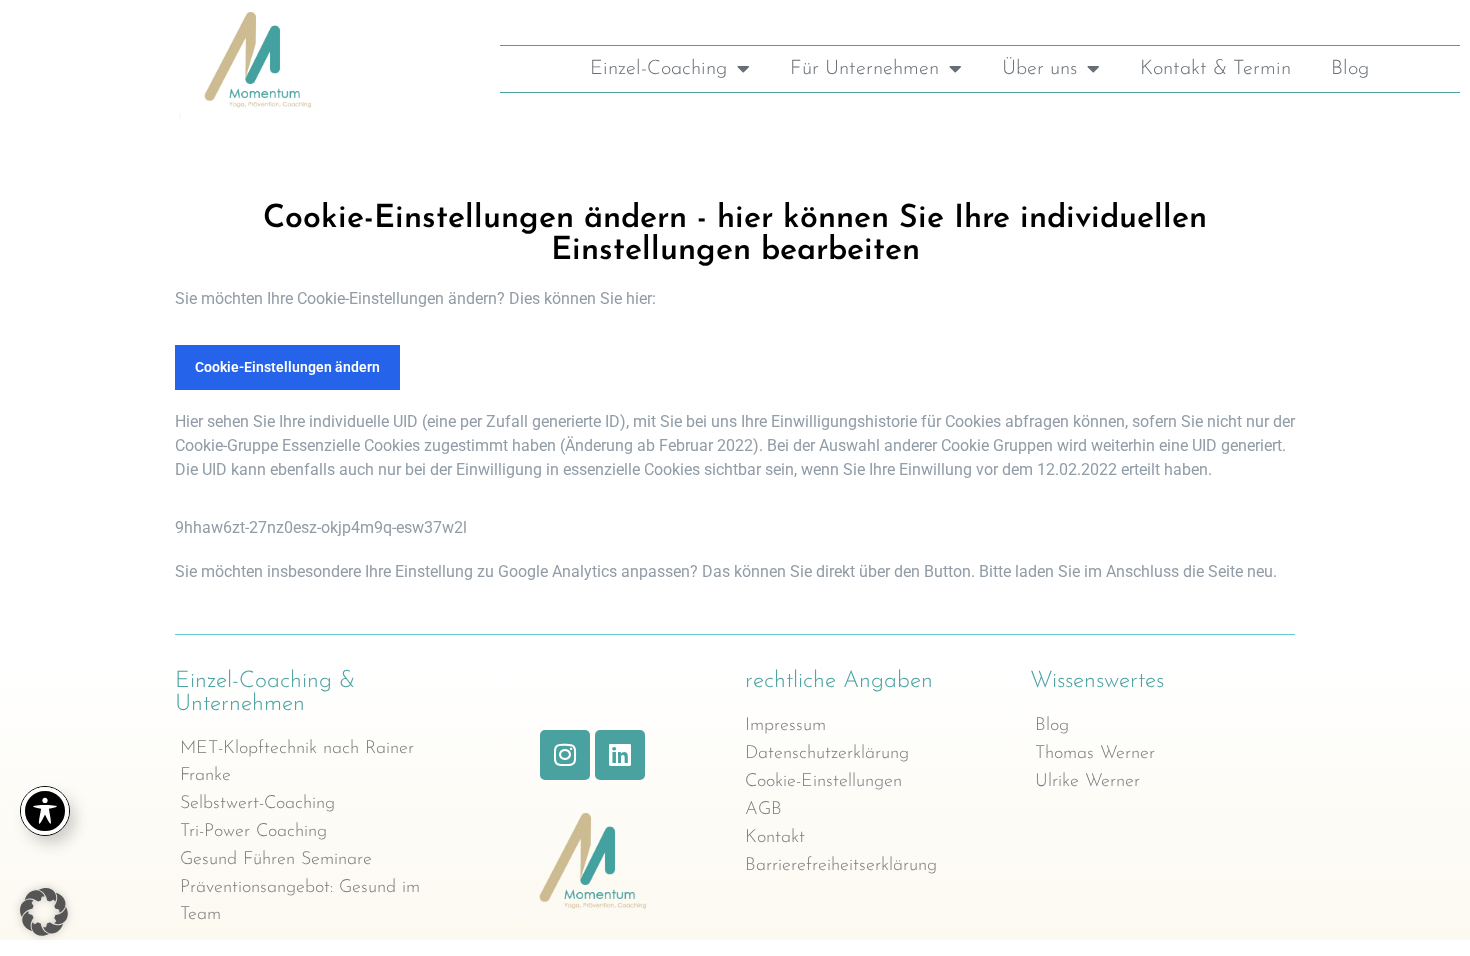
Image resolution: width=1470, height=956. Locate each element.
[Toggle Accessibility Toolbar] (45, 811)
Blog (1350, 69)
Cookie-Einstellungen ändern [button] (287, 367)
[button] (44, 912)
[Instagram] (565, 755)
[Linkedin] (620, 755)
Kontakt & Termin (1215, 69)
